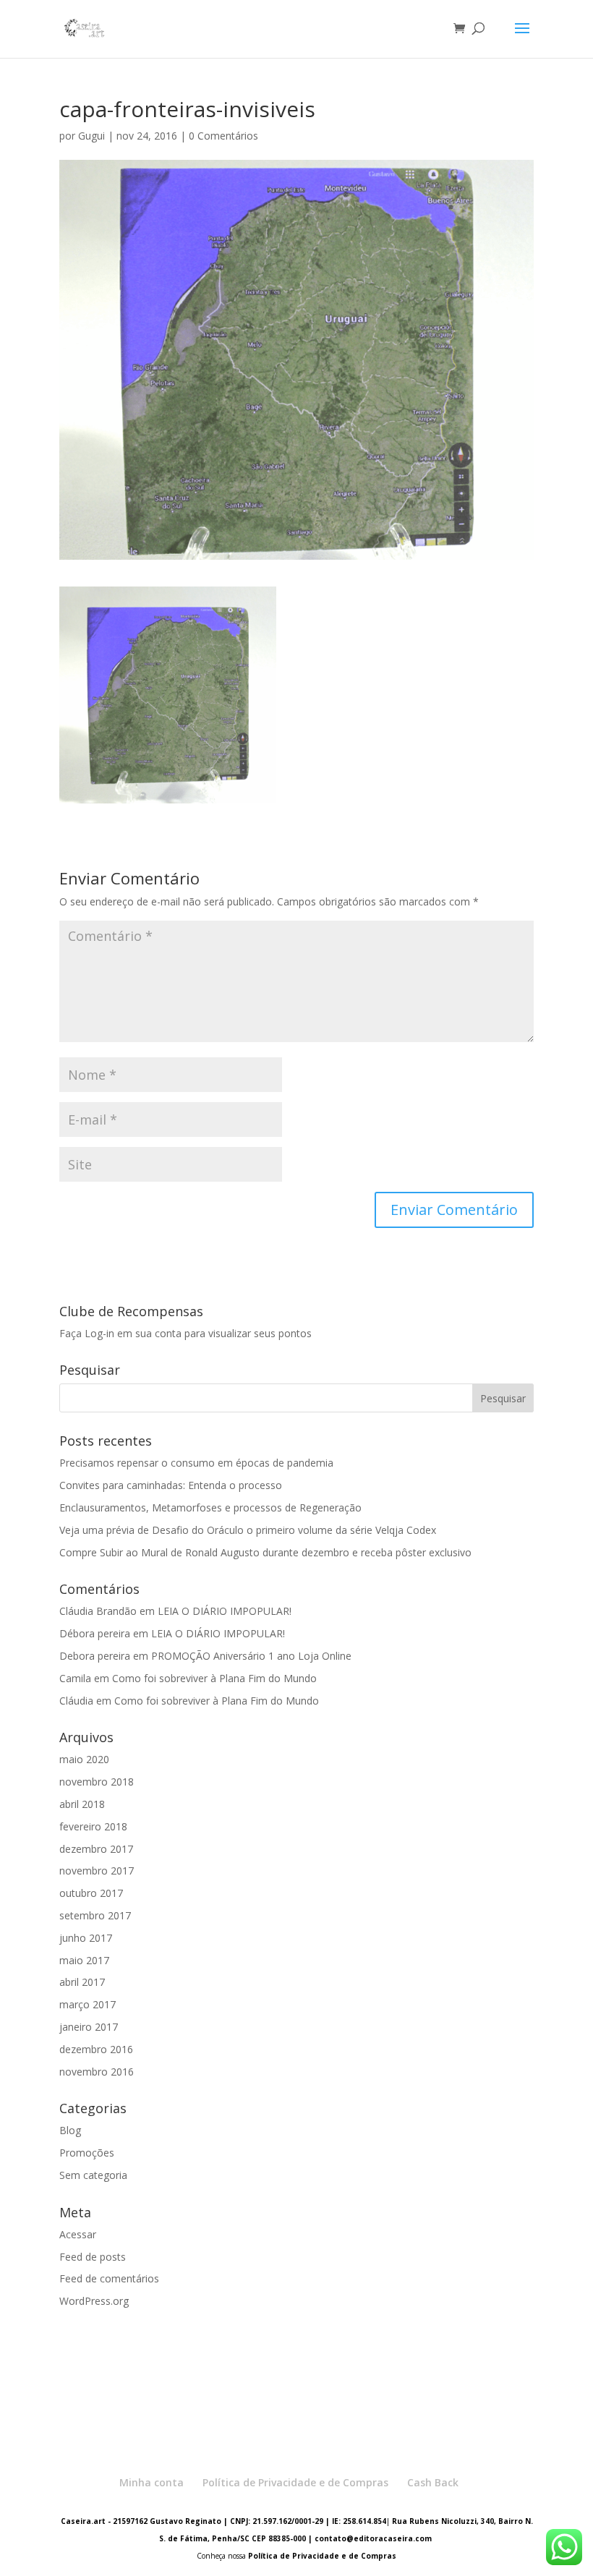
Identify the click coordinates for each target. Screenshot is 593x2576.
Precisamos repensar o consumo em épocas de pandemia (196, 1463)
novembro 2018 (97, 1782)
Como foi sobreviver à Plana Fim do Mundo (214, 1678)
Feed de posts (93, 2257)
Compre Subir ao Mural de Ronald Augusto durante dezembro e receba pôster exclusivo (265, 1552)
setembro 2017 (95, 1915)
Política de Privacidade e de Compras (295, 2482)
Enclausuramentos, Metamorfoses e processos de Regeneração (210, 1507)
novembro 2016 (97, 2072)
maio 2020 (84, 1759)
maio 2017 (84, 1960)
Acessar (78, 2234)
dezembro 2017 (96, 1849)
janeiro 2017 (89, 2027)
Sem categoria (93, 2175)
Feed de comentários (109, 2278)
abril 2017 (82, 1982)
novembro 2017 (97, 1871)
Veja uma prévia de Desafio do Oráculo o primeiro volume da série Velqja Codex (248, 1530)
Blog (70, 2130)
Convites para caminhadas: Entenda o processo (171, 1485)
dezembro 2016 (96, 2049)
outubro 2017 (91, 1893)
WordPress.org (94, 2301)
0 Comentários (223, 136)
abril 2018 (82, 1804)
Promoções (87, 2153)
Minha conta (152, 2482)
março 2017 (88, 2004)
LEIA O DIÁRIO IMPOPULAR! (225, 1611)
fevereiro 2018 (93, 1826)
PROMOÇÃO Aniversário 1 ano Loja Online (251, 1656)
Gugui (91, 136)
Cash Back (433, 2482)
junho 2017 (86, 1938)
